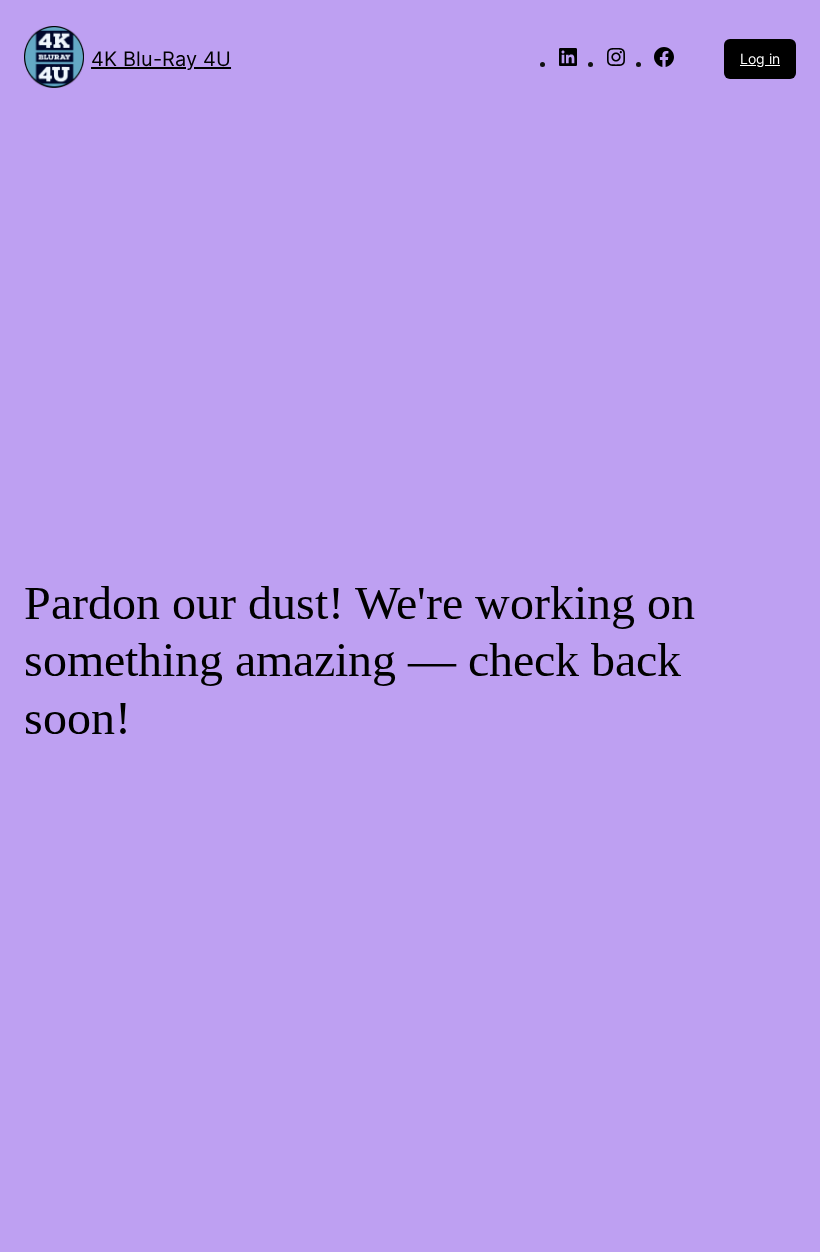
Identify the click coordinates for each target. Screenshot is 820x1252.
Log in (760, 58)
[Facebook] (664, 63)
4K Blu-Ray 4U (161, 59)
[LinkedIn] (568, 63)
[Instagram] (616, 63)
